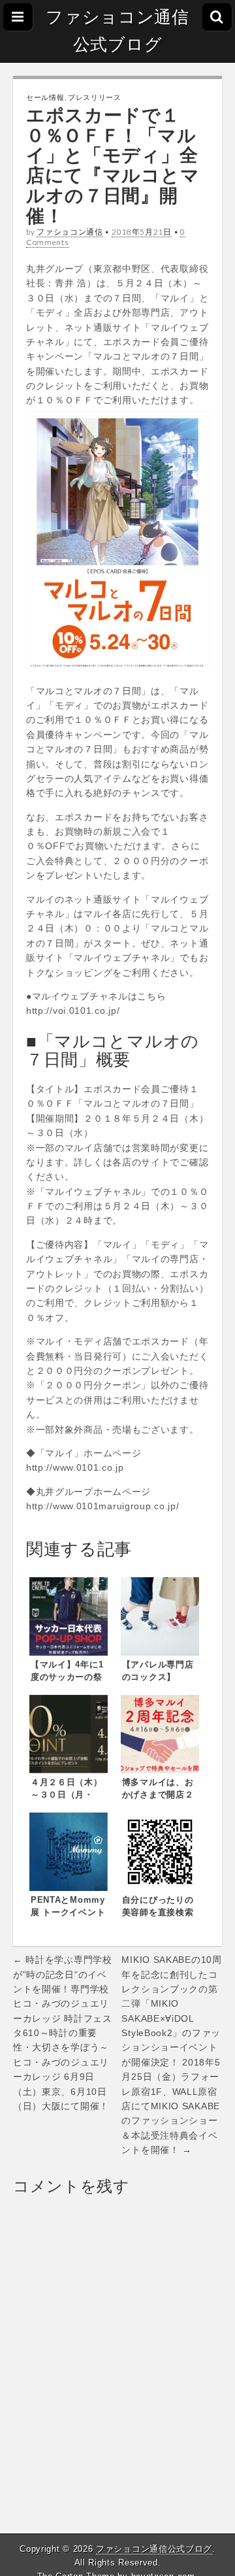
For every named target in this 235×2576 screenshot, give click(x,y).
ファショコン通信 (70, 232)
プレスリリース (95, 97)
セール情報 (45, 97)
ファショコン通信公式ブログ (117, 31)
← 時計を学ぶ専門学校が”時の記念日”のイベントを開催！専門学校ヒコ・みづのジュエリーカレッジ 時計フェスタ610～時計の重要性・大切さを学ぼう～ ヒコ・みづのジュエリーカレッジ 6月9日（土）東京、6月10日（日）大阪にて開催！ (63, 2033)
